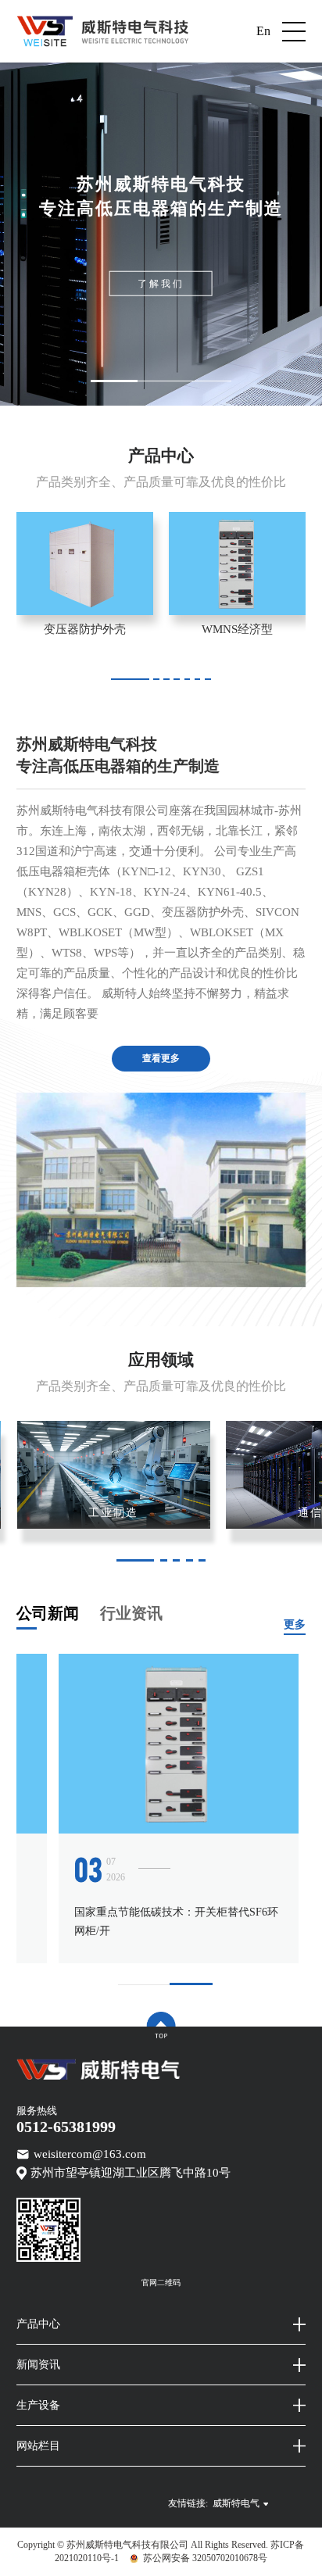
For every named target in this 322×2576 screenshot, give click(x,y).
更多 (295, 1624)
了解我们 (161, 284)
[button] (114, 381)
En (263, 31)
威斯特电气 (236, 2503)
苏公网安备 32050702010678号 (205, 2558)
